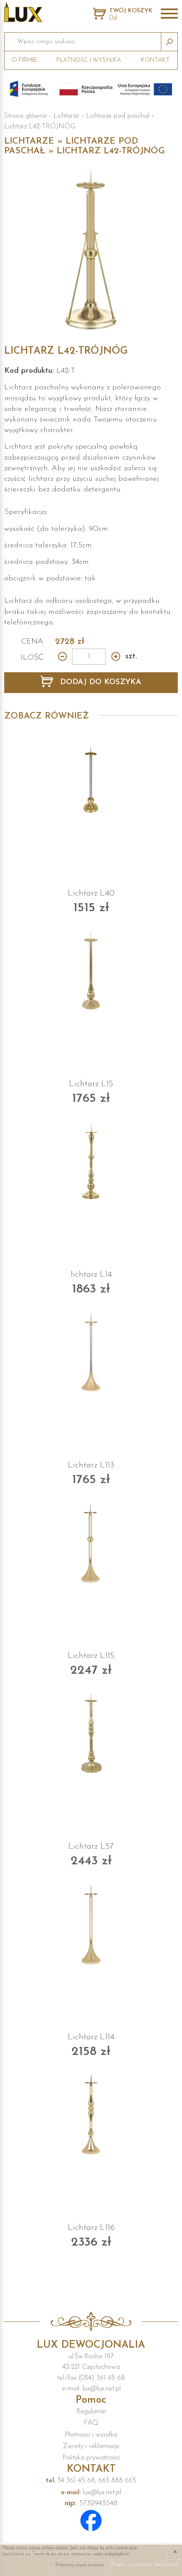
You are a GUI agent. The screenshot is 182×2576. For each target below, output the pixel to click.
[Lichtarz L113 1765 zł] (91, 1352)
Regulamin (91, 2412)
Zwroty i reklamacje (91, 2446)
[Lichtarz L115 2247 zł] (91, 1543)
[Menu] (169, 14)
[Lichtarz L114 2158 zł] (91, 1924)
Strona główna (25, 116)
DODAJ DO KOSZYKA (99, 682)
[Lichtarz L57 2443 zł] (91, 1733)
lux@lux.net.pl (91, 2493)
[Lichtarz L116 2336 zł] (91, 2115)
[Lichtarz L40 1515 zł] (91, 780)
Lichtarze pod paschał (118, 116)
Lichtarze (66, 116)
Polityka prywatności (91, 2458)
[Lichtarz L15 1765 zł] (91, 971)
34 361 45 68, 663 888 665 (91, 2481)
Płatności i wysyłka (91, 2435)
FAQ (91, 2423)
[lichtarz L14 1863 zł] (91, 1162)
